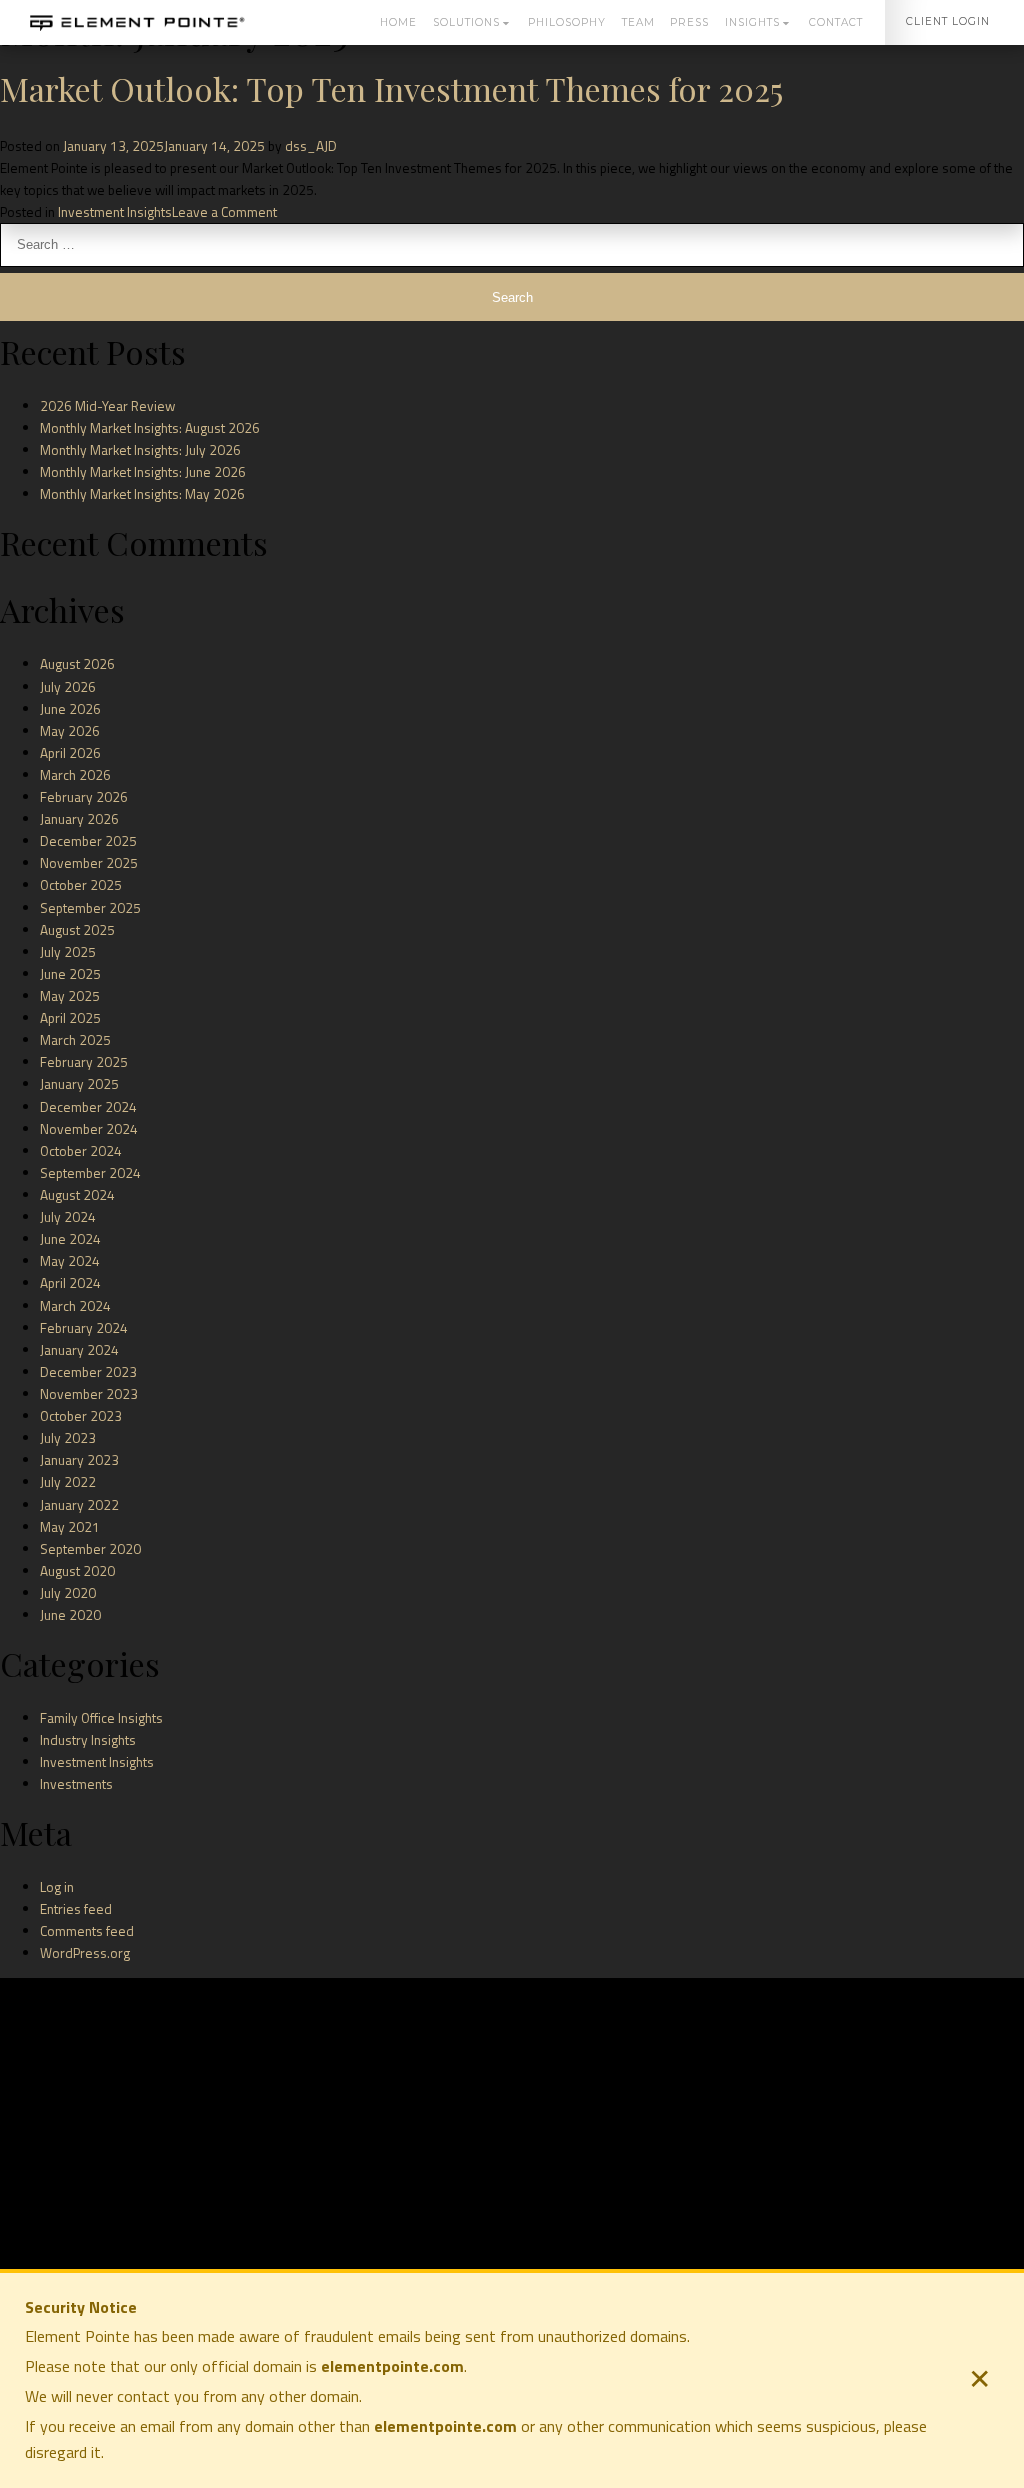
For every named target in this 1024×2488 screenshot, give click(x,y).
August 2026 (77, 664)
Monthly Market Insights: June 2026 (143, 472)
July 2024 (68, 1217)
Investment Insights (115, 212)
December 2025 (88, 841)
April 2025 (70, 1018)
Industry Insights (88, 1740)
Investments (76, 1784)
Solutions (465, 22)
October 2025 (81, 885)
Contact (835, 22)
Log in (57, 1887)
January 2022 (79, 1505)
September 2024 (90, 1173)
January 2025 (79, 1084)
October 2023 (81, 1416)
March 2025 (75, 1040)
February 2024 (84, 1328)
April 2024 (70, 1283)
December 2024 (88, 1107)
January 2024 (79, 1350)
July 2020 (68, 1593)
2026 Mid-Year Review (107, 406)
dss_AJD (311, 146)
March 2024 (75, 1306)
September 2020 (90, 1549)
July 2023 (68, 1438)
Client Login (948, 21)
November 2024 (89, 1129)
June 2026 (70, 709)
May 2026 (70, 731)
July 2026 (68, 687)
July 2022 (68, 1482)
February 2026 (84, 797)
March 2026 (75, 775)
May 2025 (70, 996)
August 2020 (77, 1571)
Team (637, 22)
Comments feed (87, 1931)
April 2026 (70, 753)
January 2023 (79, 1460)
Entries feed (76, 1909)
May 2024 (70, 1261)
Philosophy (567, 22)
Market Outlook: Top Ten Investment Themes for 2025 (391, 88)
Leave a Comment (224, 212)
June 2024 (70, 1239)
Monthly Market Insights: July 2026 (140, 450)
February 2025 (84, 1062)
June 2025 (70, 974)
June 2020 (70, 1615)
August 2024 (77, 1195)
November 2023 (89, 1394)
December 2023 (88, 1372)
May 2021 (70, 1527)
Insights (751, 22)
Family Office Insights (101, 1718)
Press (689, 22)
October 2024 (81, 1151)
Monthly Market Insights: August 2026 (150, 428)
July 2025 (68, 952)
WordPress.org (85, 1953)
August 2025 (77, 930)
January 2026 (79, 819)
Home (397, 22)
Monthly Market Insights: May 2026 (142, 494)
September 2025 (90, 908)
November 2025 (89, 863)
